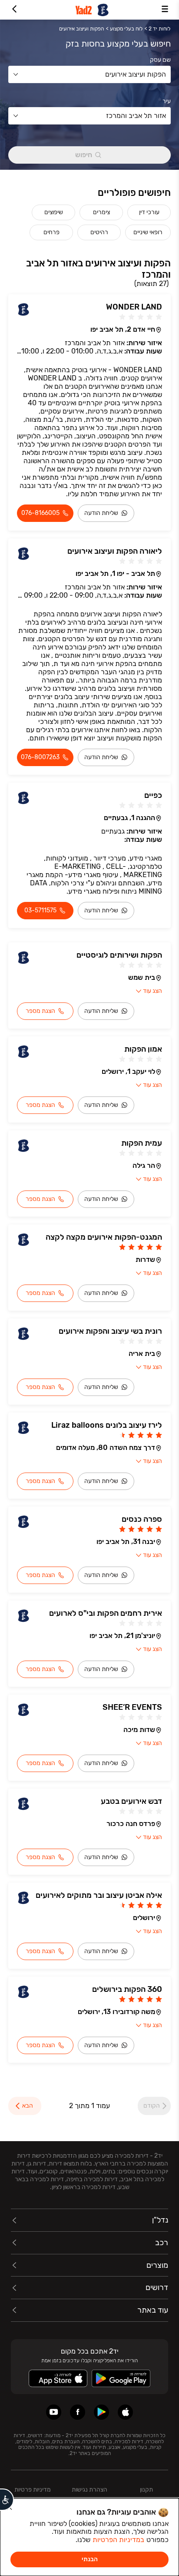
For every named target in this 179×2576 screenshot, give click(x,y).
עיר (167, 101)
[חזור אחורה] (14, 10)
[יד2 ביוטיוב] (54, 2412)
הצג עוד (152, 991)
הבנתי (90, 2559)
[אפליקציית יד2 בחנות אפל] (125, 2412)
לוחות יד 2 (159, 29)
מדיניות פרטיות (33, 2490)
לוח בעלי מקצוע (126, 29)
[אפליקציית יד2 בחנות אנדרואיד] (101, 2412)
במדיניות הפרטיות (118, 2540)
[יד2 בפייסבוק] (78, 2412)
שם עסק (160, 60)
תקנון (146, 2490)
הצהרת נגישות (89, 2490)
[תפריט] (165, 10)
